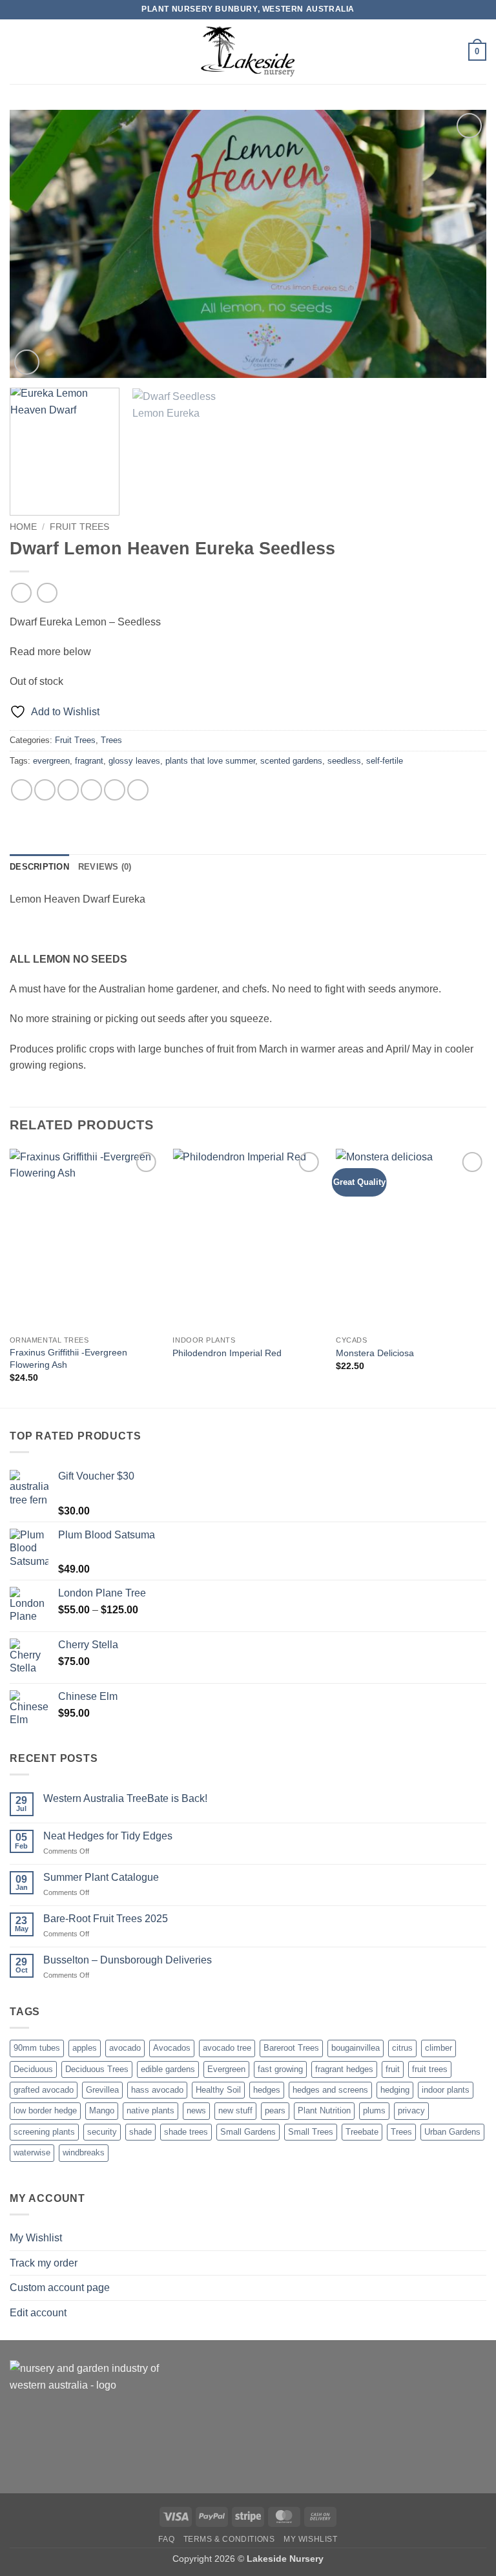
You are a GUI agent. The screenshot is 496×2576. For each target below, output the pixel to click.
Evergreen (226, 2069)
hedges (267, 2090)
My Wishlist (36, 2238)
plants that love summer (210, 761)
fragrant (89, 761)
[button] (17, 51)
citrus (402, 2048)
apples (85, 2048)
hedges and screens (330, 2090)
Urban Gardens (452, 2132)
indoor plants (446, 2090)
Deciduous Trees (97, 2069)
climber (439, 2048)
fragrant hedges (344, 2069)
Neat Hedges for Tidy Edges (108, 1836)
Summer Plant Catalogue (101, 1877)
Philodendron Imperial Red (227, 1353)
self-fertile (385, 761)
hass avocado (157, 2090)
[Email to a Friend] (91, 790)
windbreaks (84, 2152)
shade (140, 2132)
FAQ (166, 2539)
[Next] (460, 244)
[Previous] (36, 244)
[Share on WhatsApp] (22, 790)
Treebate (362, 2132)
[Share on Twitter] (68, 790)
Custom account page (60, 2288)
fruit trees (430, 2069)
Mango (102, 2110)
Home (23, 527)
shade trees (186, 2132)
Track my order (44, 2263)
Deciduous (33, 2069)
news (196, 2110)
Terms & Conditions (229, 2539)
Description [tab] (39, 867)
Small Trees (311, 2132)
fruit (393, 2069)
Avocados (172, 2048)
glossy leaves (134, 761)
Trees (111, 740)
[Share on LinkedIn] (138, 790)
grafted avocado (44, 2090)
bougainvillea (356, 2048)
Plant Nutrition (324, 2110)
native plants (150, 2110)
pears (275, 2110)
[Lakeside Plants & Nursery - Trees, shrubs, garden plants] (248, 52)
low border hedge (45, 2110)
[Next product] (21, 593)
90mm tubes (37, 2048)
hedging (395, 2090)
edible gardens (168, 2069)
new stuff (235, 2110)
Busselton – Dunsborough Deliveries (128, 1960)
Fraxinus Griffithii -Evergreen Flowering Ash (68, 1358)
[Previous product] (47, 593)
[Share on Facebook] (45, 790)
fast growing (280, 2069)
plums (374, 2110)
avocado (125, 2048)
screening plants (44, 2132)
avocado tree (227, 2048)
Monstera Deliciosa (375, 1353)
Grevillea (102, 2090)
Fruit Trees (79, 527)
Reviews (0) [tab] (105, 867)
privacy (411, 2110)
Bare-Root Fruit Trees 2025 (106, 1919)
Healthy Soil (218, 2090)
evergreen (51, 761)
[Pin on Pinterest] (115, 790)
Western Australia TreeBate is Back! (125, 1798)
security (102, 2132)
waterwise (32, 2152)
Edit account (38, 2313)
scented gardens (291, 761)
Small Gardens (248, 2132)
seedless (344, 761)
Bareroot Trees (291, 2048)
